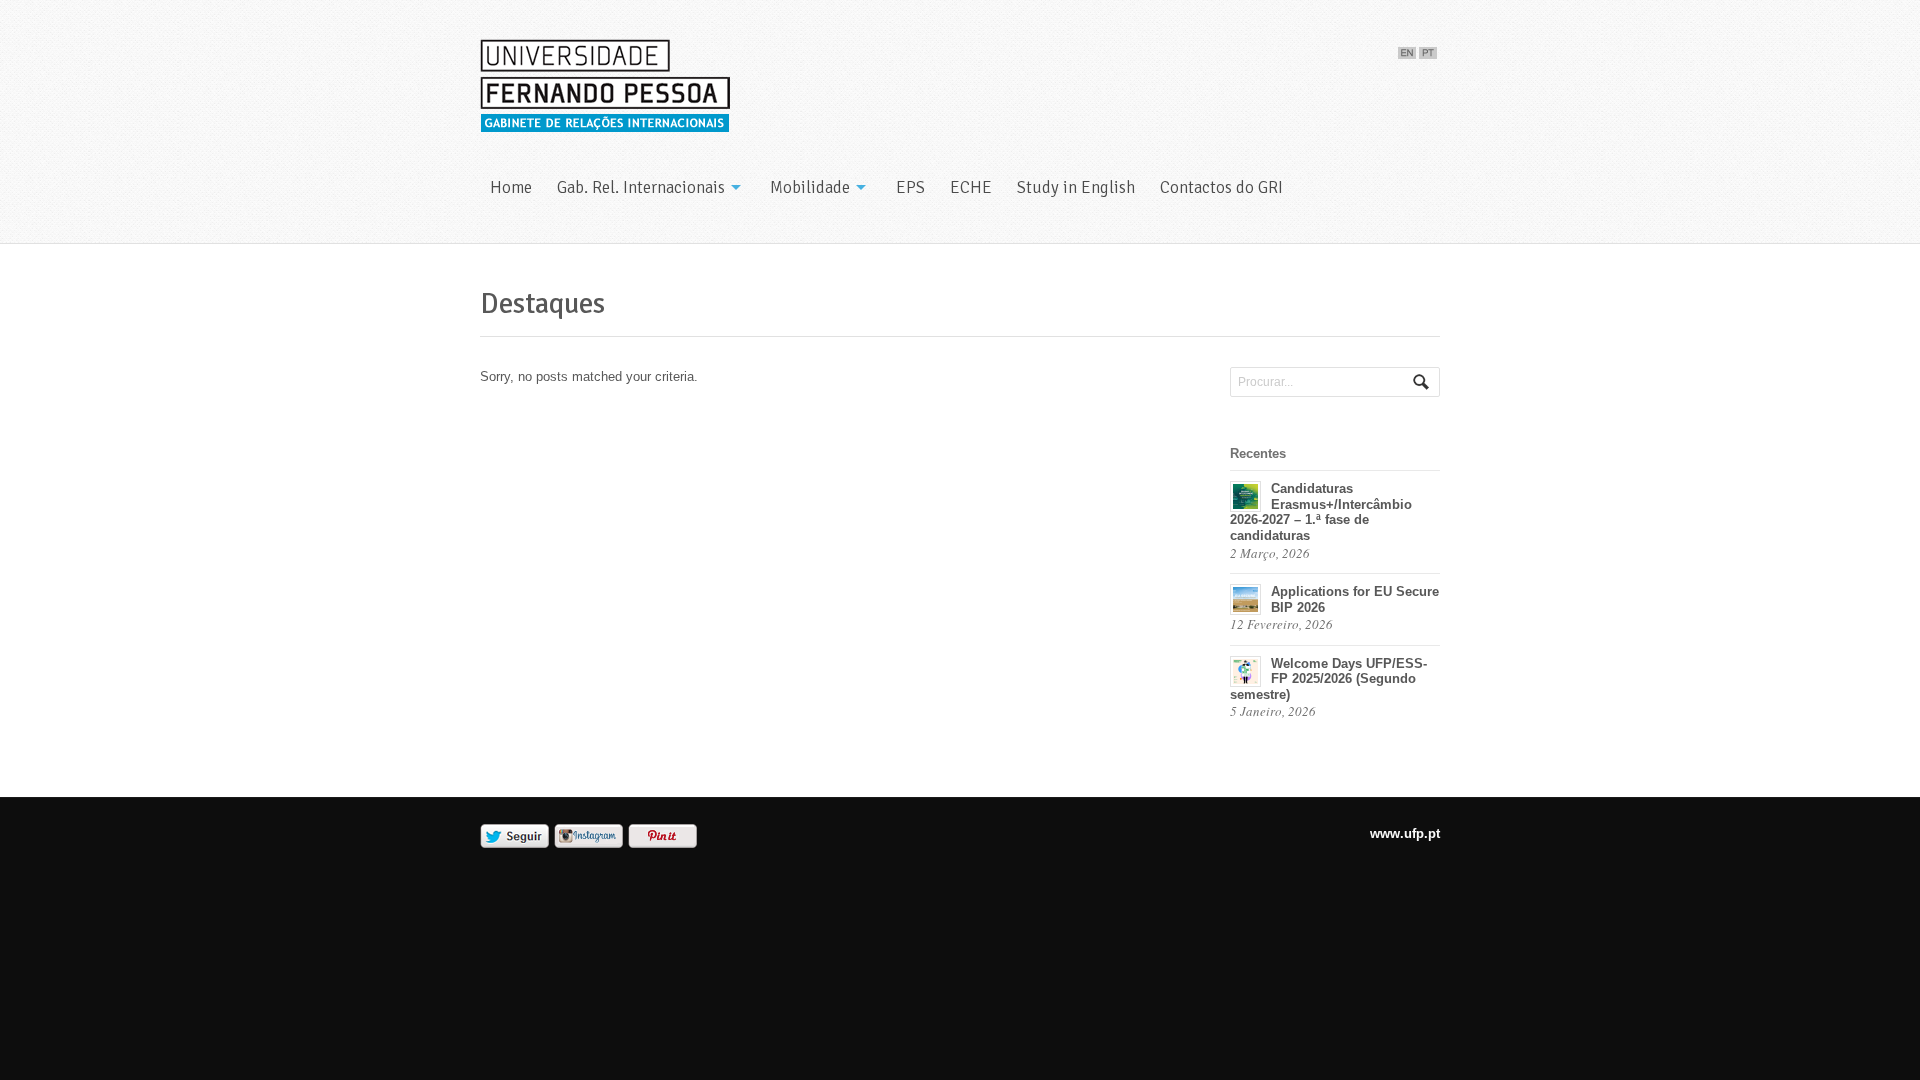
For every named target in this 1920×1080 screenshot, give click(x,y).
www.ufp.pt (1405, 833)
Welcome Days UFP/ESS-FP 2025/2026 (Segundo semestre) (1328, 679)
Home (511, 187)
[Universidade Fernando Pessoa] (605, 86)
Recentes (1258, 453)
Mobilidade (810, 187)
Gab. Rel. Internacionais (641, 187)
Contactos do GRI (1221, 187)
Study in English (1076, 187)
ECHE (971, 187)
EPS (910, 187)
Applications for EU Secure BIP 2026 (1355, 599)
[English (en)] (1407, 48)
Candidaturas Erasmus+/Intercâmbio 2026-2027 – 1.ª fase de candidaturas (1321, 512)
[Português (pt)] (1428, 48)
